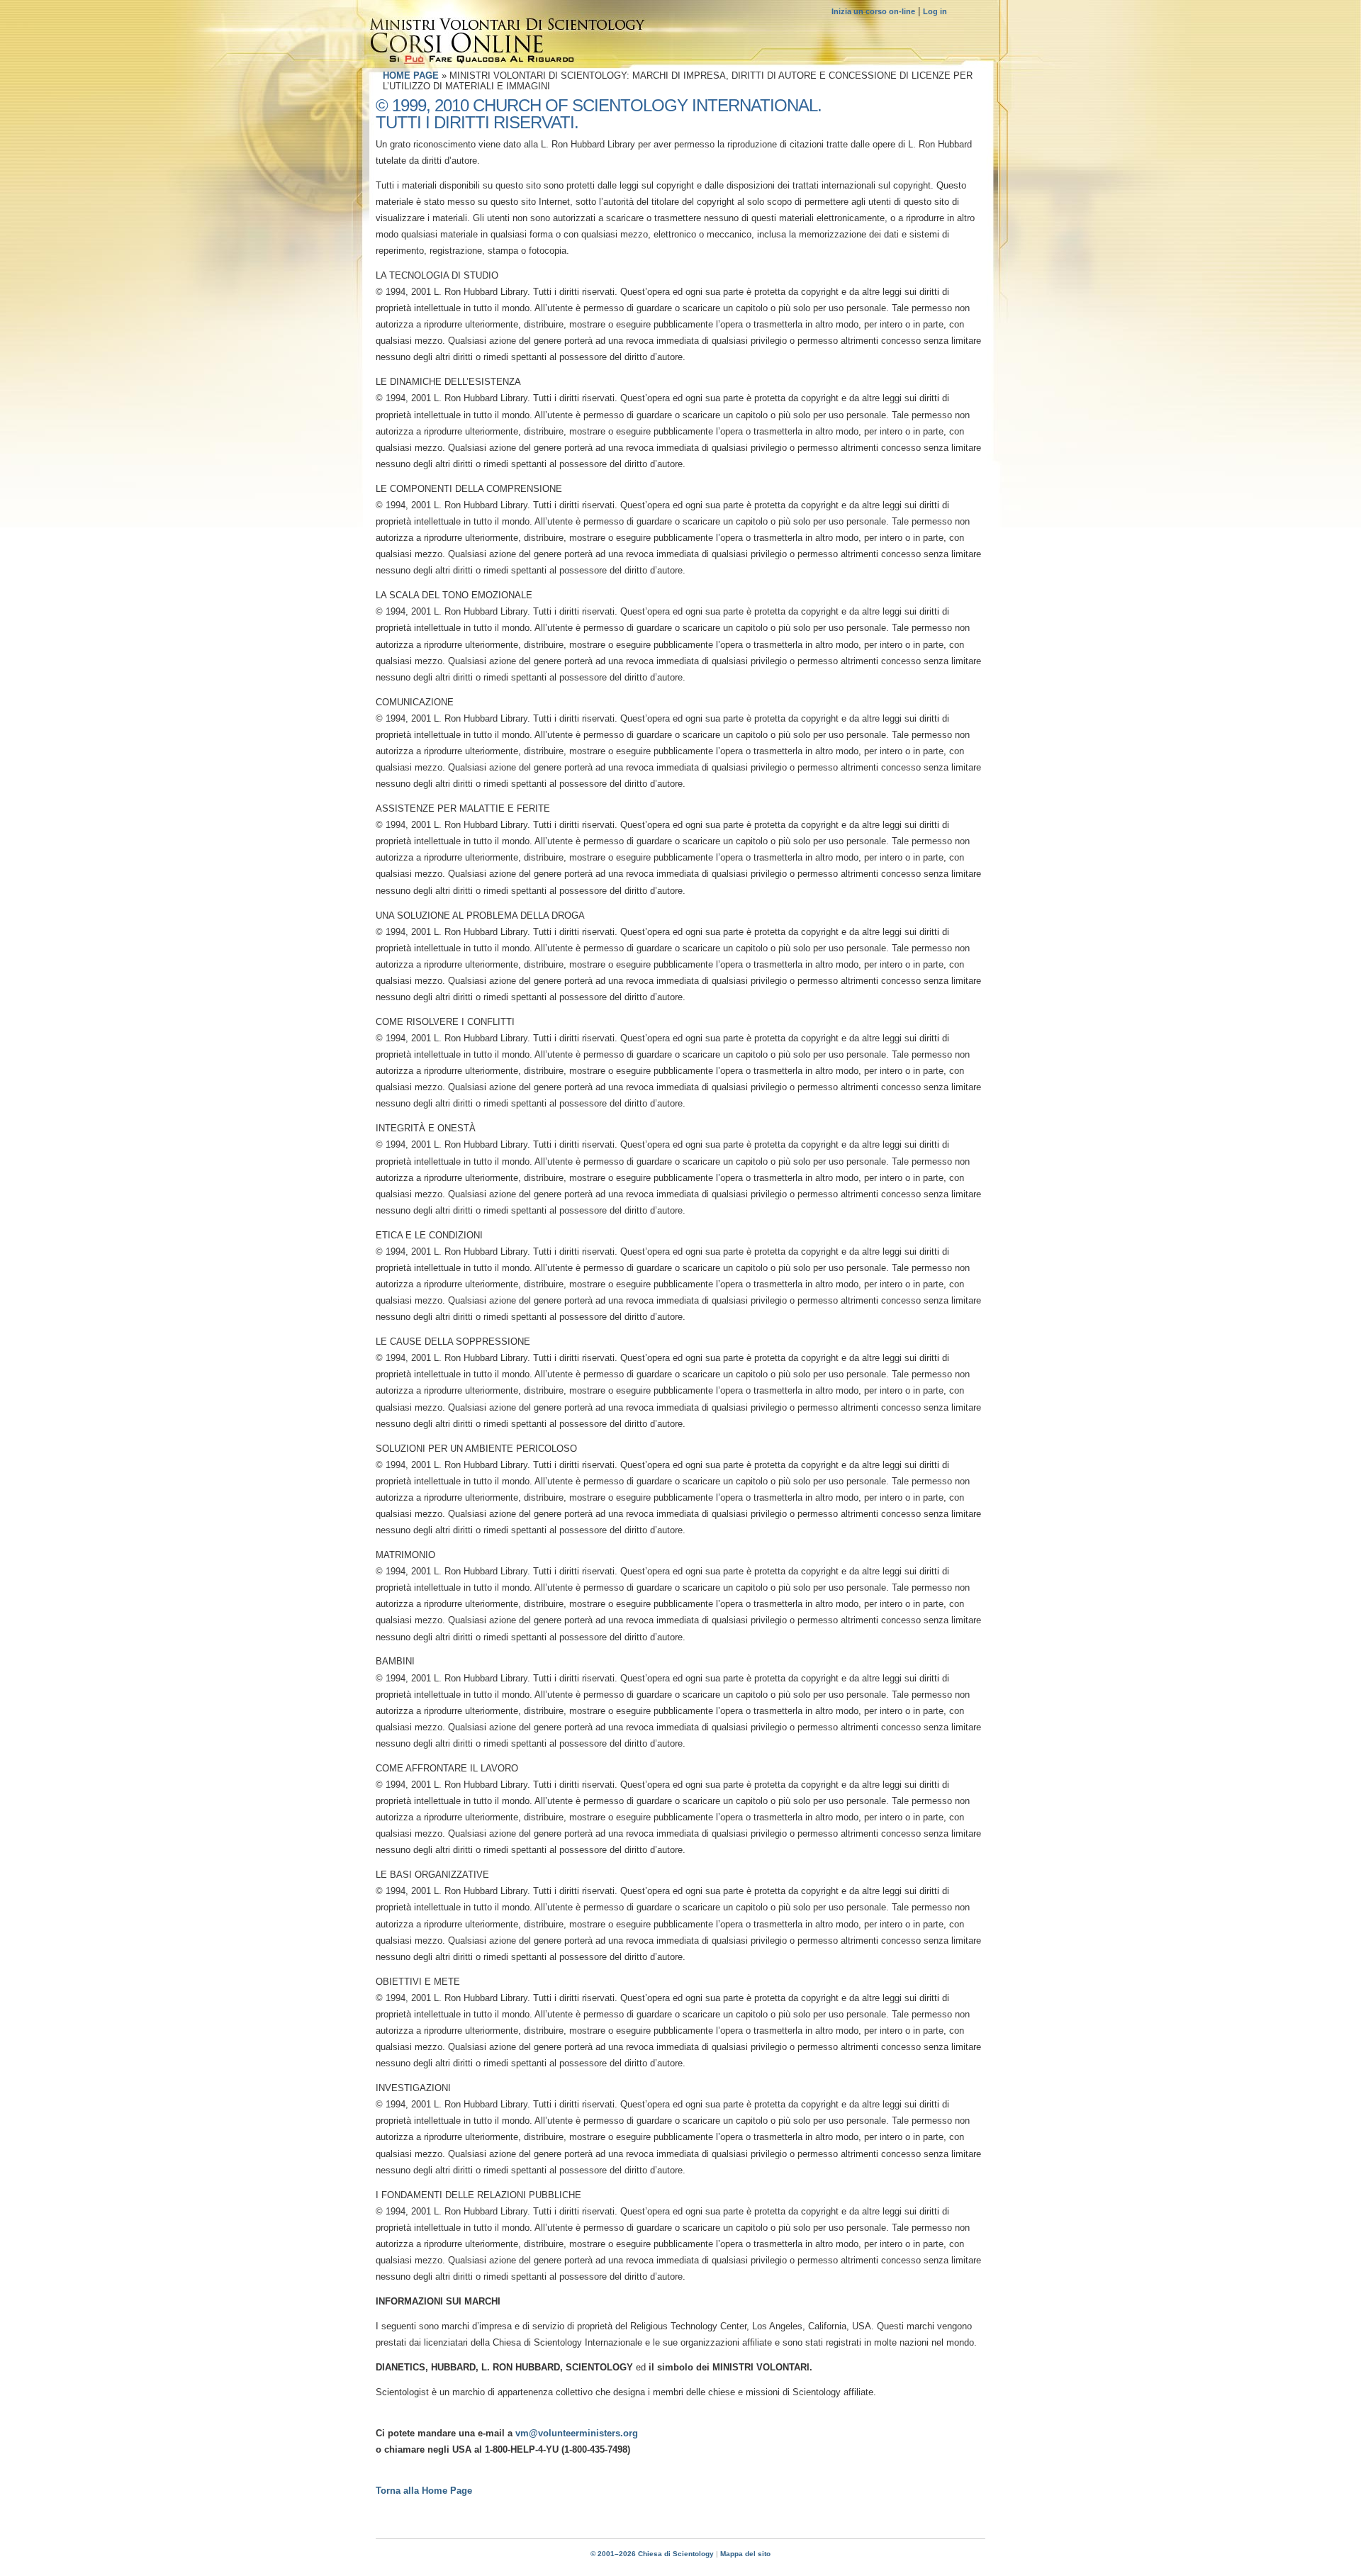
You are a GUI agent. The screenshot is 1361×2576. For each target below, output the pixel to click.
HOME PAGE (411, 75)
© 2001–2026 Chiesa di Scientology (653, 2554)
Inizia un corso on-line (873, 11)
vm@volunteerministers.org (577, 2433)
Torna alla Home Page (424, 2491)
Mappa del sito (745, 2554)
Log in (935, 11)
